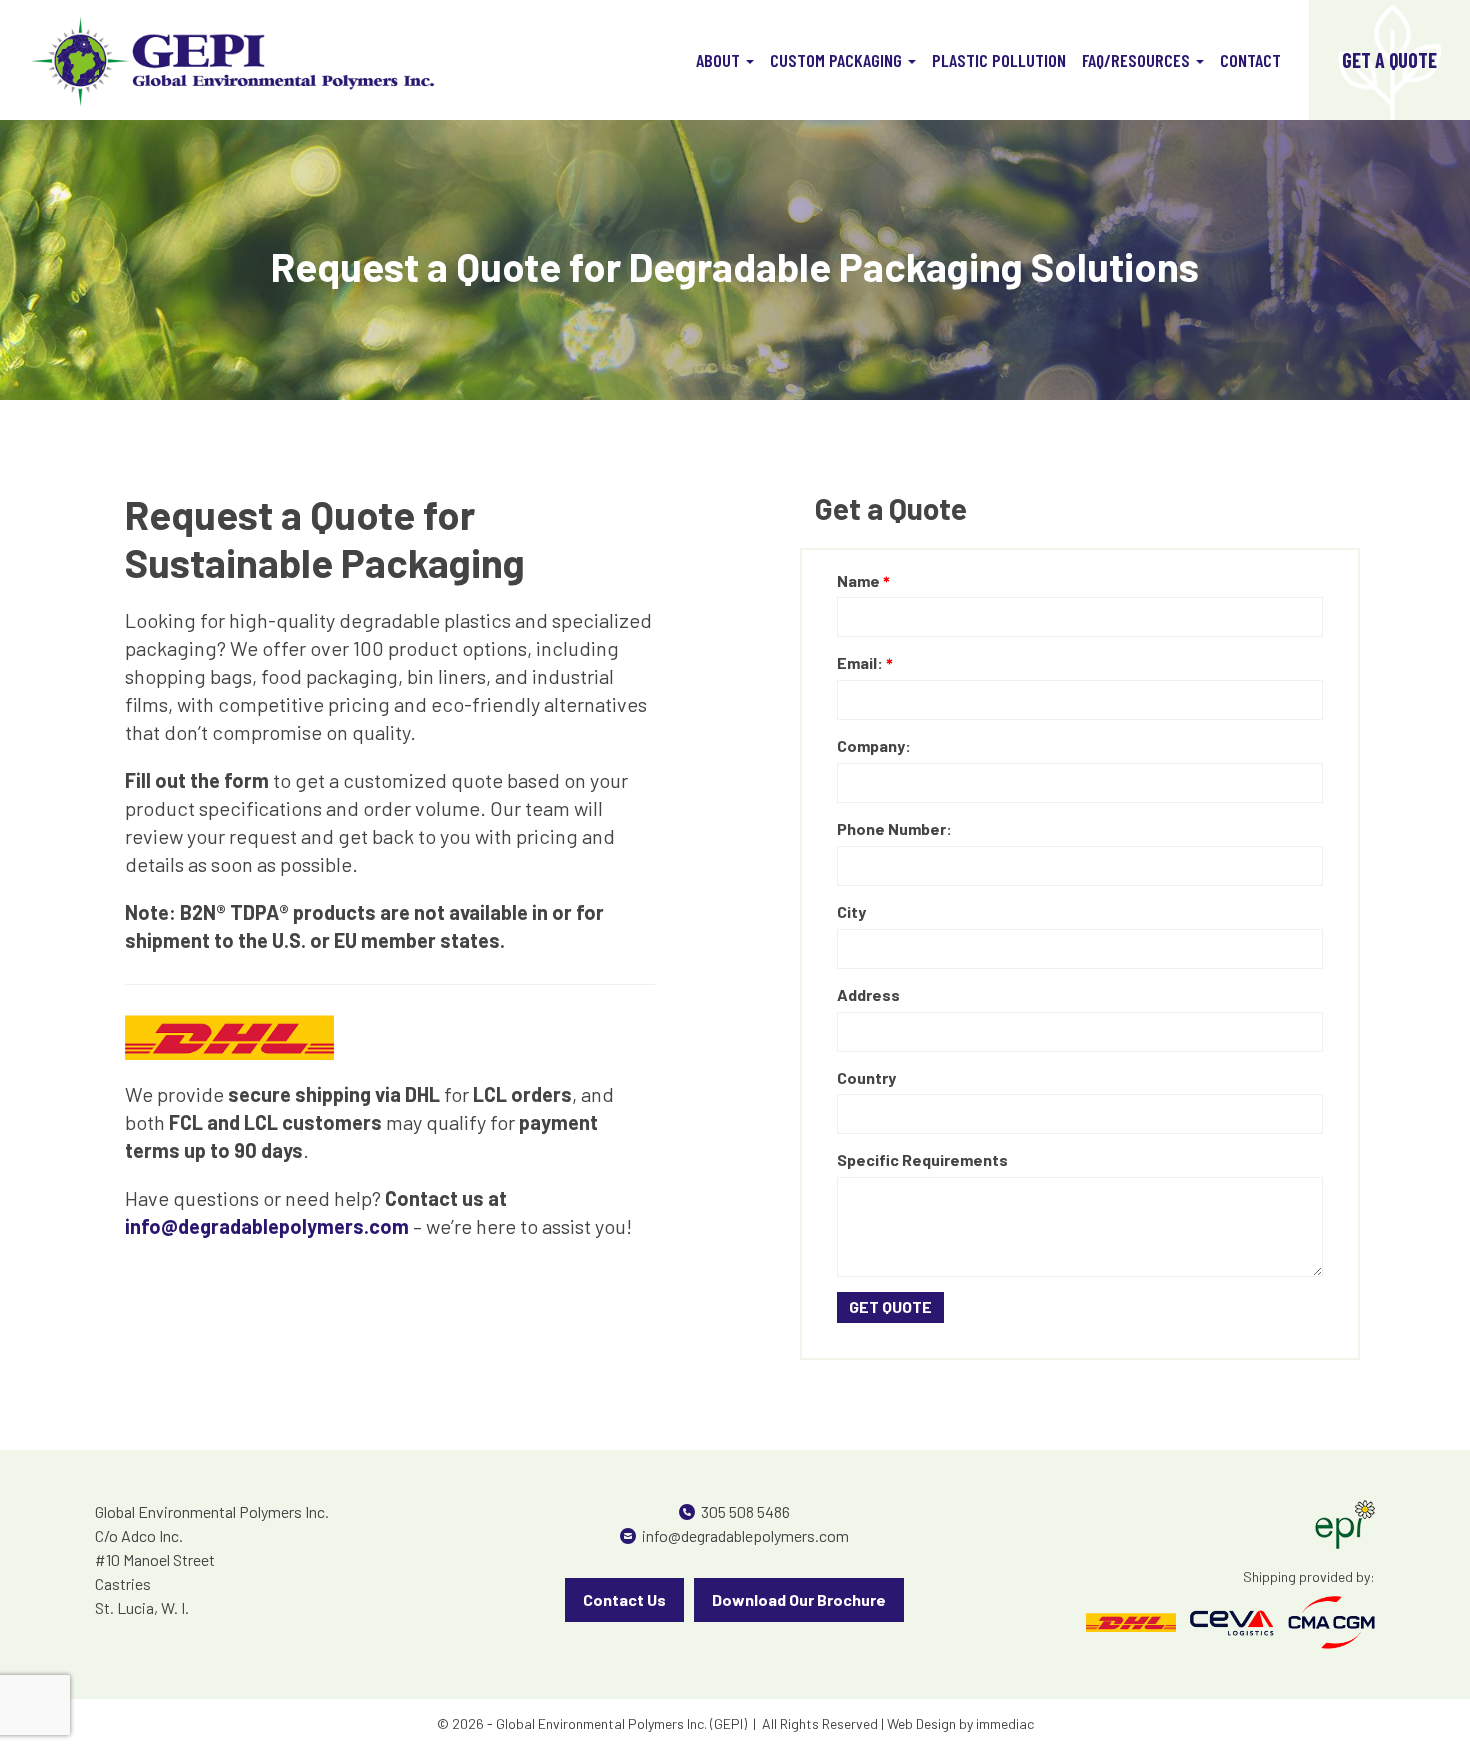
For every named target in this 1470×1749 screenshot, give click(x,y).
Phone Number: (894, 828)
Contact (1250, 60)
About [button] (720, 60)
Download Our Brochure (799, 1599)
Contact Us (624, 1599)
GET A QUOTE (1389, 60)
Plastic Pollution (999, 60)
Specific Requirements (922, 1159)
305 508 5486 (745, 1511)
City (851, 911)
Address (868, 994)
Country (866, 1077)
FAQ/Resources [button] (1138, 60)
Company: (874, 745)
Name (858, 580)
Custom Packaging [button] (838, 60)
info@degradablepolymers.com (745, 1535)
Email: (860, 662)
